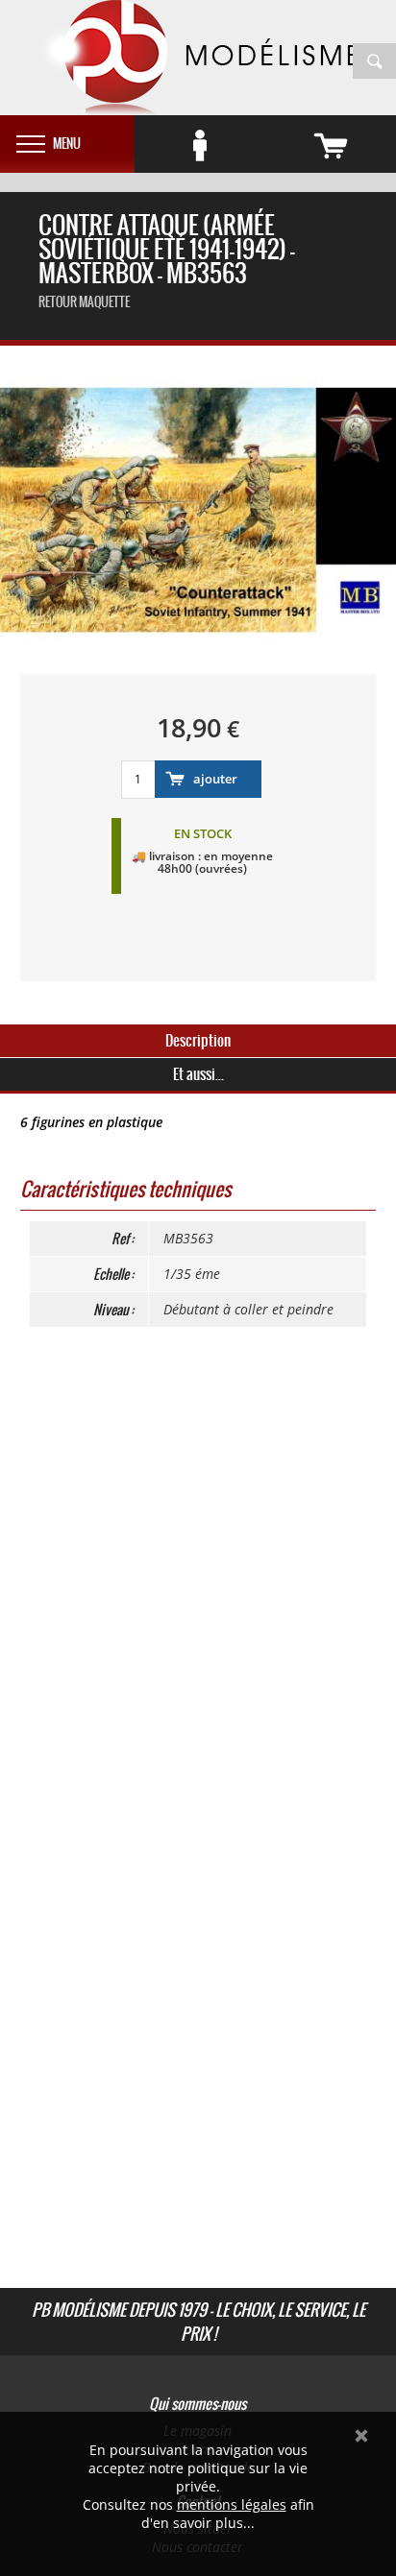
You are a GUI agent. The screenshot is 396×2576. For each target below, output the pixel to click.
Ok (361, 2436)
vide (331, 146)
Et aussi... (198, 1074)
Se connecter (200, 146)
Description (198, 1040)
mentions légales (232, 2504)
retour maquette (84, 302)
